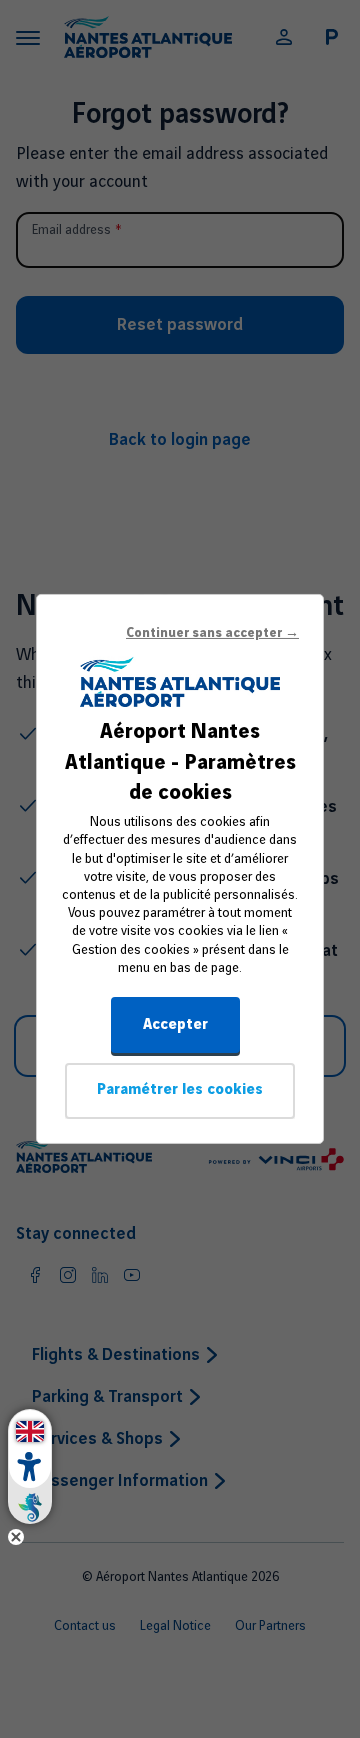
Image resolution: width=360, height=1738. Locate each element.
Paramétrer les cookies (180, 1090)
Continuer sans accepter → (212, 633)
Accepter (175, 1025)
